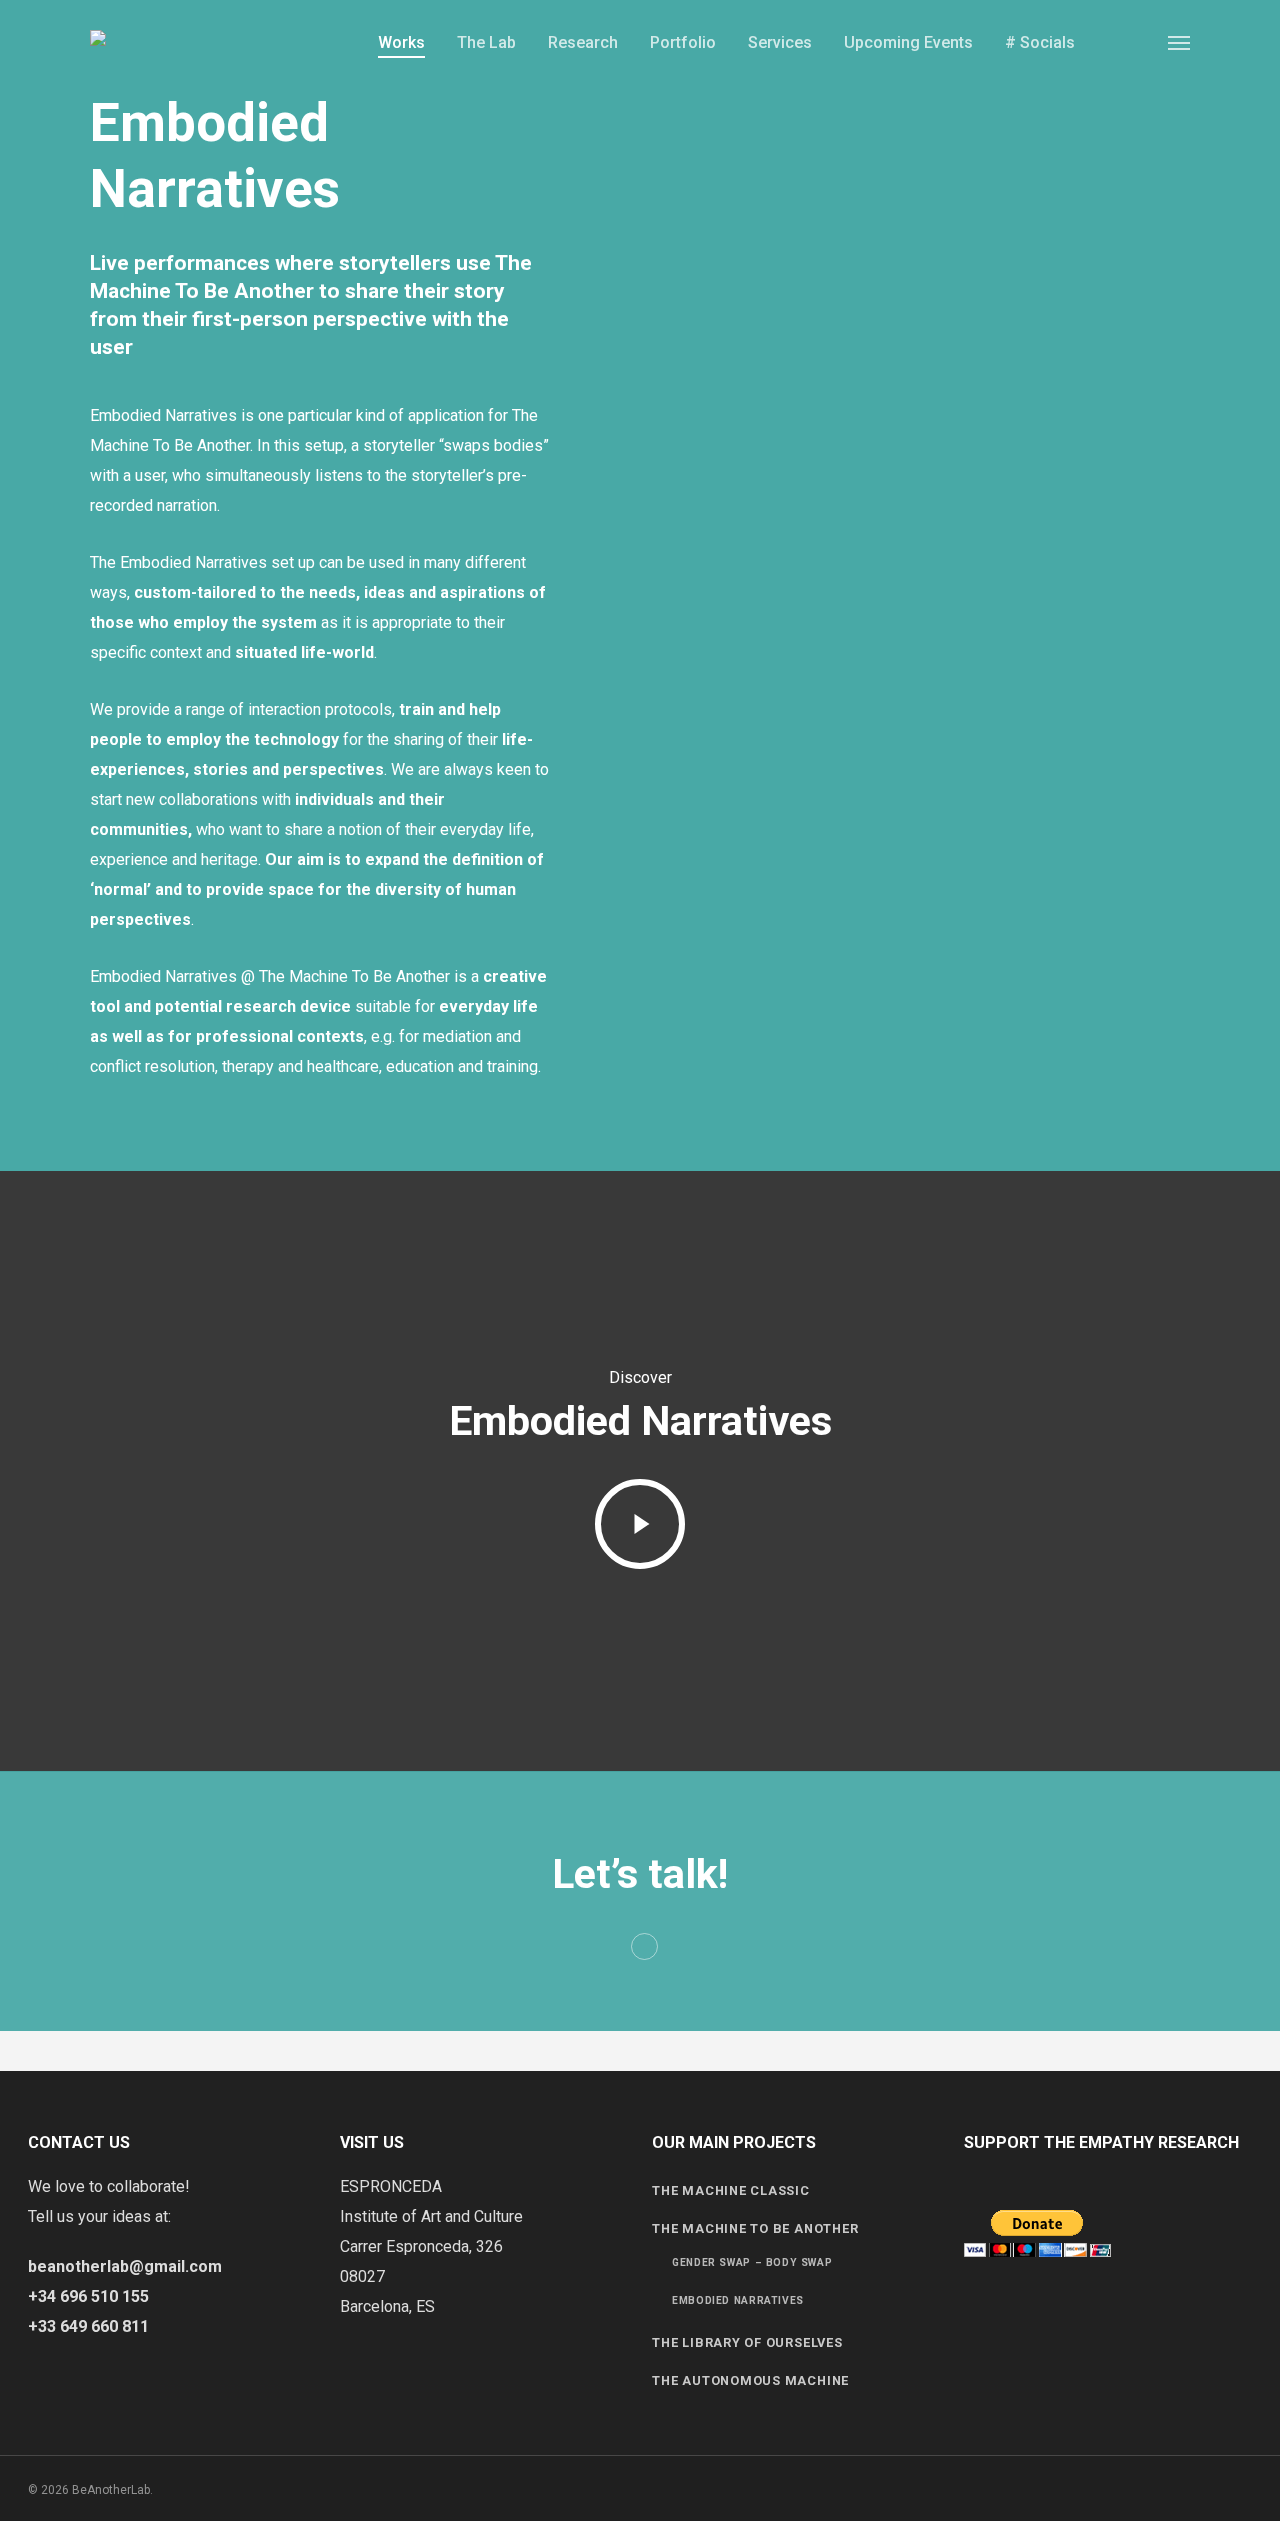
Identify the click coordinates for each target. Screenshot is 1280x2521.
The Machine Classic (731, 2190)
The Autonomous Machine (750, 2380)
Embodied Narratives (738, 2300)
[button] (1179, 42)
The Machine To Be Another (755, 2228)
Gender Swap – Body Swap (752, 2262)
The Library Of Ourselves (747, 2342)
